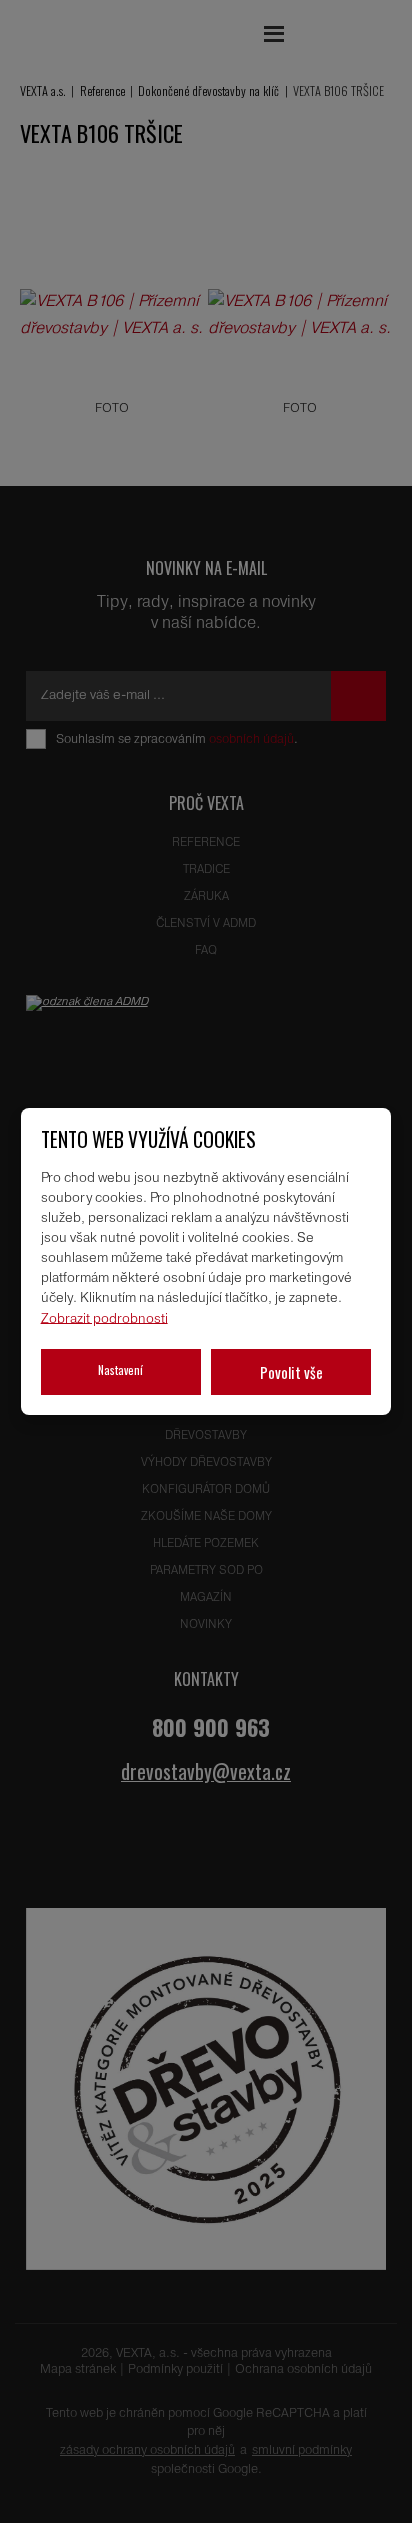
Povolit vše (291, 1372)
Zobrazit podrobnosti (104, 1318)
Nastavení (120, 1369)
